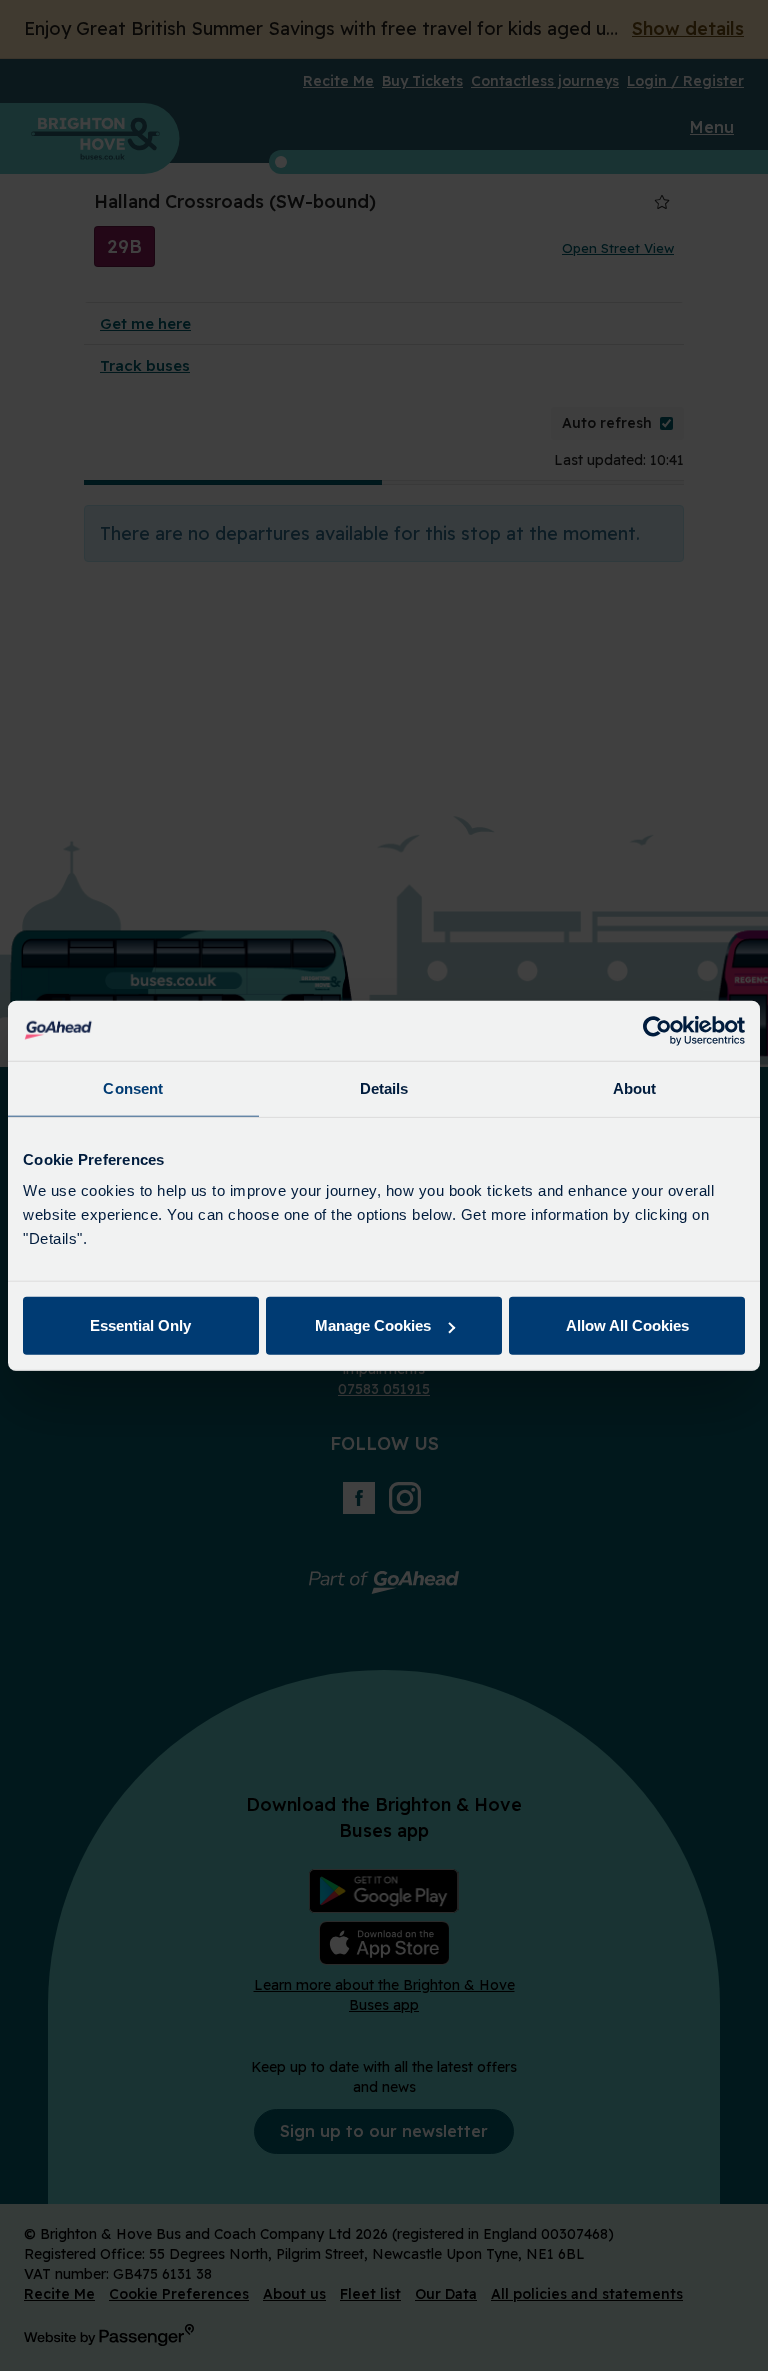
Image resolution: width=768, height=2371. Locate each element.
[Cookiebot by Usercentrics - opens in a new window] (657, 1030)
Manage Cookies (373, 1325)
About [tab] (635, 1087)
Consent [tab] (133, 1087)
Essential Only (140, 1325)
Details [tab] (384, 1087)
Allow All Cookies (627, 1325)
